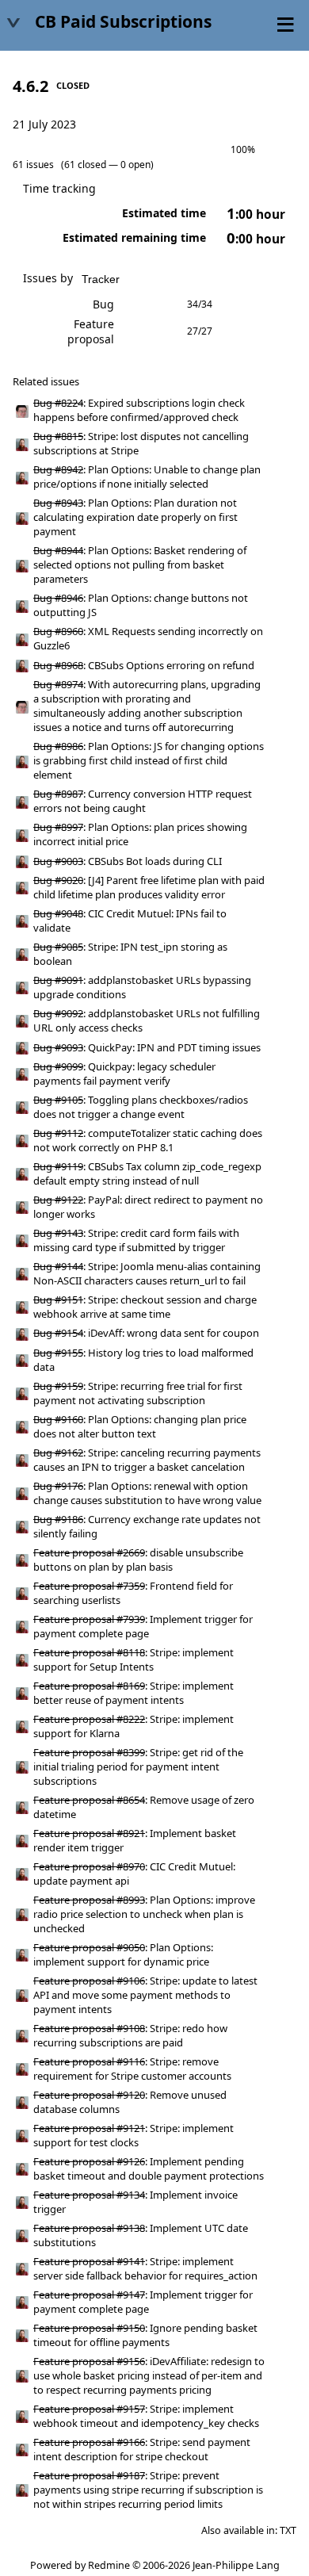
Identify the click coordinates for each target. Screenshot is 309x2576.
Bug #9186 (58, 1519)
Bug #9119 (58, 1166)
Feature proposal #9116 (89, 2061)
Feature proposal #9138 (89, 2228)
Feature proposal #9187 (89, 2475)
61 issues (33, 165)
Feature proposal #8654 (89, 1800)
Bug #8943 (58, 503)
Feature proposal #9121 (89, 2128)
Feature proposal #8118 (89, 1652)
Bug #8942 (58, 469)
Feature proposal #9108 (89, 2028)
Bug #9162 (58, 1453)
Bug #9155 (58, 1353)
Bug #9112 (58, 1133)
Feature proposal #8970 (89, 1866)
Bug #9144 (58, 1266)
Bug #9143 (58, 1233)
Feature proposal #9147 (89, 2295)
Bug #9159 (58, 1386)
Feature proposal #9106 (89, 1981)
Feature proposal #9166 (89, 2442)
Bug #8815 (58, 436)
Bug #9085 (58, 947)
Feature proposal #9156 (89, 2361)
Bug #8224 (58, 403)
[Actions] (281, 411)
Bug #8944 (58, 550)
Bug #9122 (58, 1200)
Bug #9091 (58, 980)
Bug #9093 (58, 1047)
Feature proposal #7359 (89, 1586)
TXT (288, 2530)
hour (256, 214)
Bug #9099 (58, 1066)
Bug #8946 (58, 598)
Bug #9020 (58, 880)
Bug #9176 (58, 1486)
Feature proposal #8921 (89, 1833)
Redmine (109, 2565)
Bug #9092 (58, 1013)
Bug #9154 (58, 1333)
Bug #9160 (58, 1419)
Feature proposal (91, 331)
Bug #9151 (58, 1299)
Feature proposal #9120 (89, 2095)
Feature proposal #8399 (89, 1752)
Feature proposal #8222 (89, 1719)
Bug (103, 304)
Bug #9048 (58, 913)
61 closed (85, 165)
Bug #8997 (58, 827)
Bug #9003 (58, 861)
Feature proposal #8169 (89, 1686)
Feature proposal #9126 (89, 2161)
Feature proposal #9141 (89, 2261)
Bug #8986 (58, 746)
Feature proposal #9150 (89, 2328)
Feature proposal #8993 (89, 1900)
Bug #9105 (58, 1100)
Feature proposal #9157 (89, 2409)
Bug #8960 (58, 631)
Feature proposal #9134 (89, 2195)
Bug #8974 (58, 684)
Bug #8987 (58, 794)
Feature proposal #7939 (89, 1619)
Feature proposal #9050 (89, 1947)
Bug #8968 (58, 665)
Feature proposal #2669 (89, 1552)
